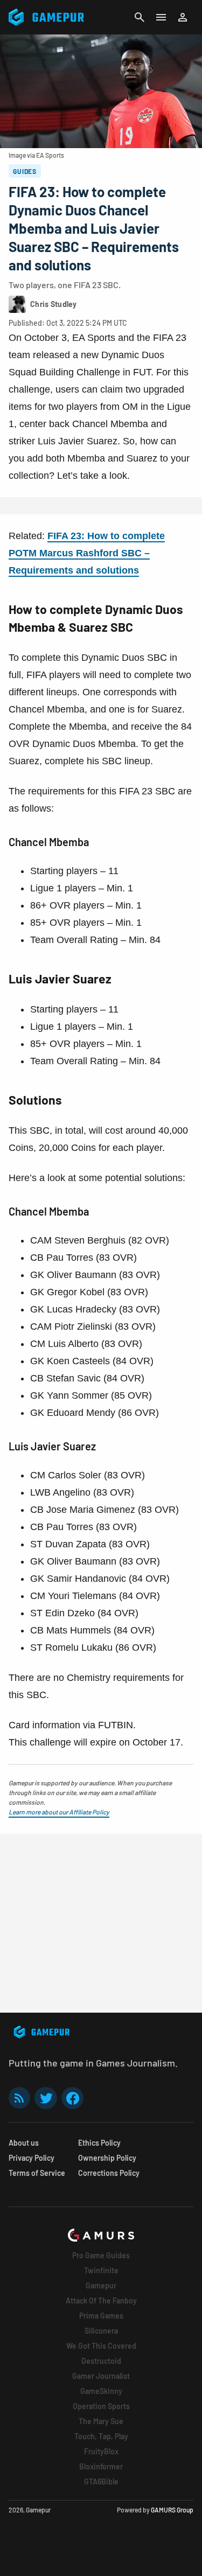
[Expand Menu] (161, 17)
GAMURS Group (172, 2510)
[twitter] (46, 2098)
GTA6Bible (101, 2481)
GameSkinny (101, 2391)
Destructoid (101, 2361)
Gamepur (101, 2285)
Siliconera (101, 2331)
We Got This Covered (101, 2346)
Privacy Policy (32, 2158)
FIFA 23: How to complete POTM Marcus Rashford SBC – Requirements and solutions (87, 553)
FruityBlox (101, 2451)
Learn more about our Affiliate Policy (59, 1812)
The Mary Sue (101, 2421)
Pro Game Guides (101, 2255)
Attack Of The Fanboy (101, 2301)
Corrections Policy (109, 2173)
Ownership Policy (107, 2158)
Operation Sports (101, 2406)
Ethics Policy (99, 2143)
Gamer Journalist (101, 2376)
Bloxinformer (101, 2466)
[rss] (19, 2098)
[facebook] (72, 2098)
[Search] (140, 17)
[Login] (183, 17)
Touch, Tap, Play (101, 2436)
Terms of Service (37, 2173)
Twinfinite (101, 2270)
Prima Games (101, 2316)
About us (24, 2143)
